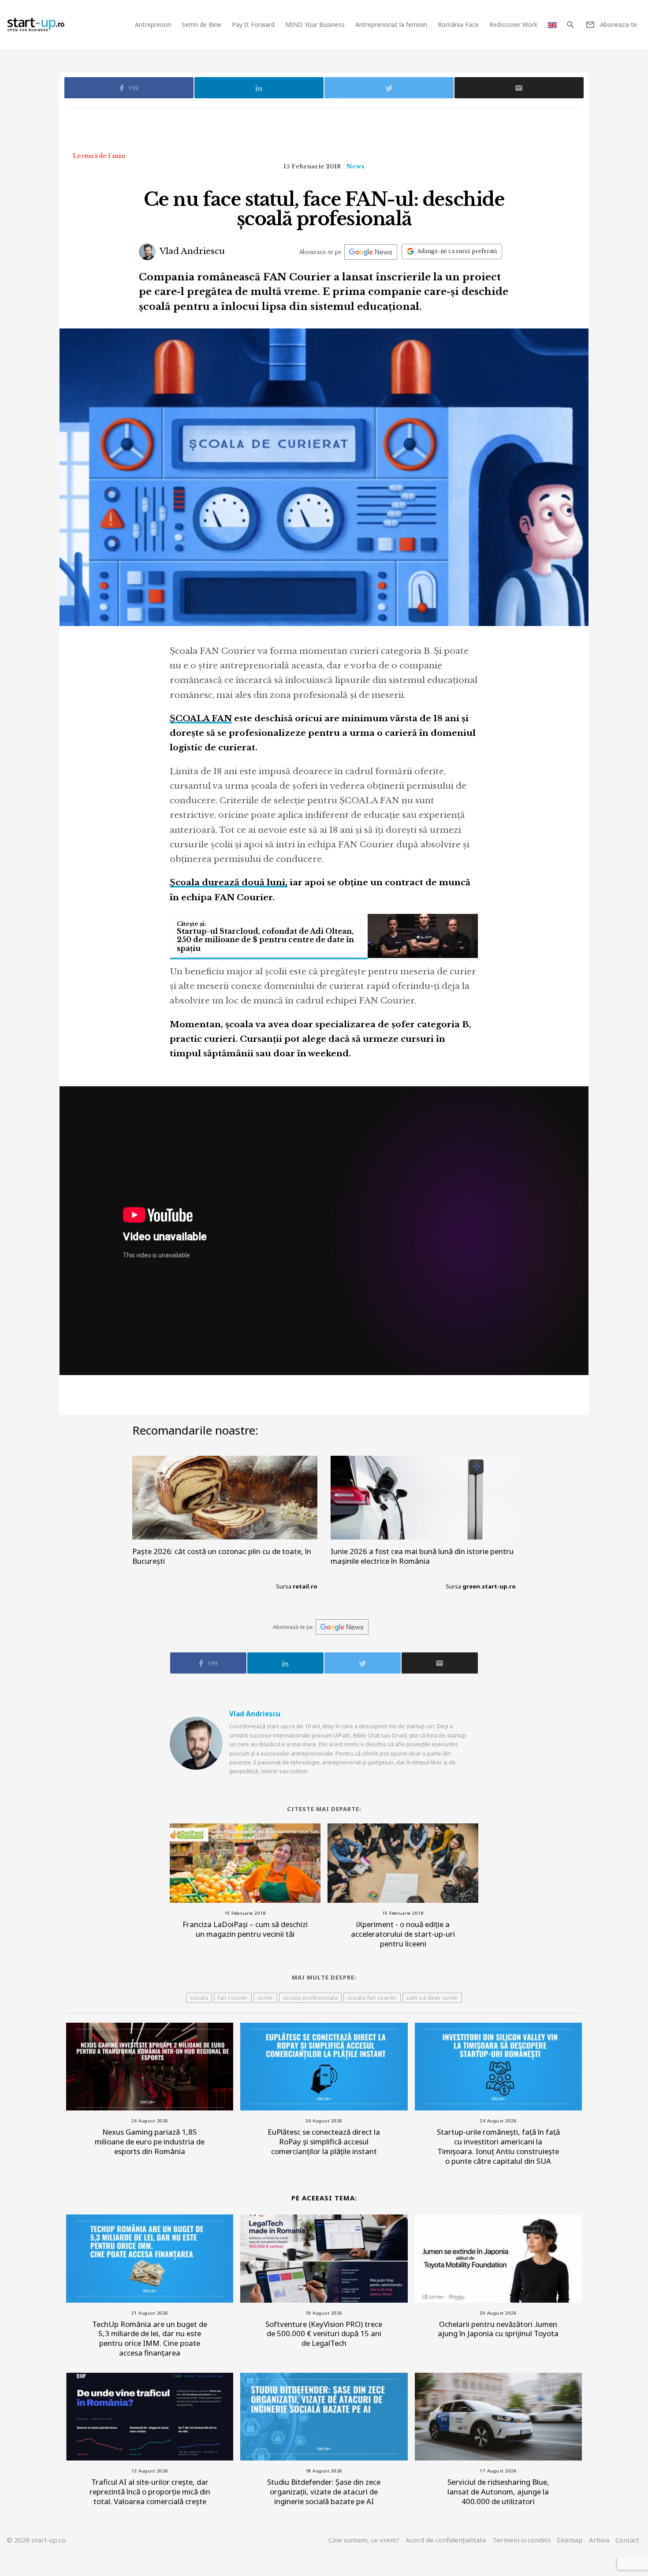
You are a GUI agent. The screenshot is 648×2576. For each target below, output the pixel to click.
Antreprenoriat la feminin (391, 24)
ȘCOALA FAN (201, 718)
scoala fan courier (372, 1998)
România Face (458, 24)
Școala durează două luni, (229, 882)
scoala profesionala (311, 1998)
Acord (446, 2540)
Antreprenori (153, 24)
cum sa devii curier (432, 1998)
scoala (199, 1998)
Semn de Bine (201, 24)
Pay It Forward (253, 24)
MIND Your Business (315, 24)
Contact (627, 2540)
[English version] (552, 24)
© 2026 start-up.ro (36, 2540)
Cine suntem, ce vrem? (364, 2540)
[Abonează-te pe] (371, 252)
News (356, 166)
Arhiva (599, 2540)
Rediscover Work (513, 24)
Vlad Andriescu (191, 251)
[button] (570, 25)
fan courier (233, 1998)
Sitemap (570, 2540)
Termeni (521, 2540)
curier (265, 1998)
